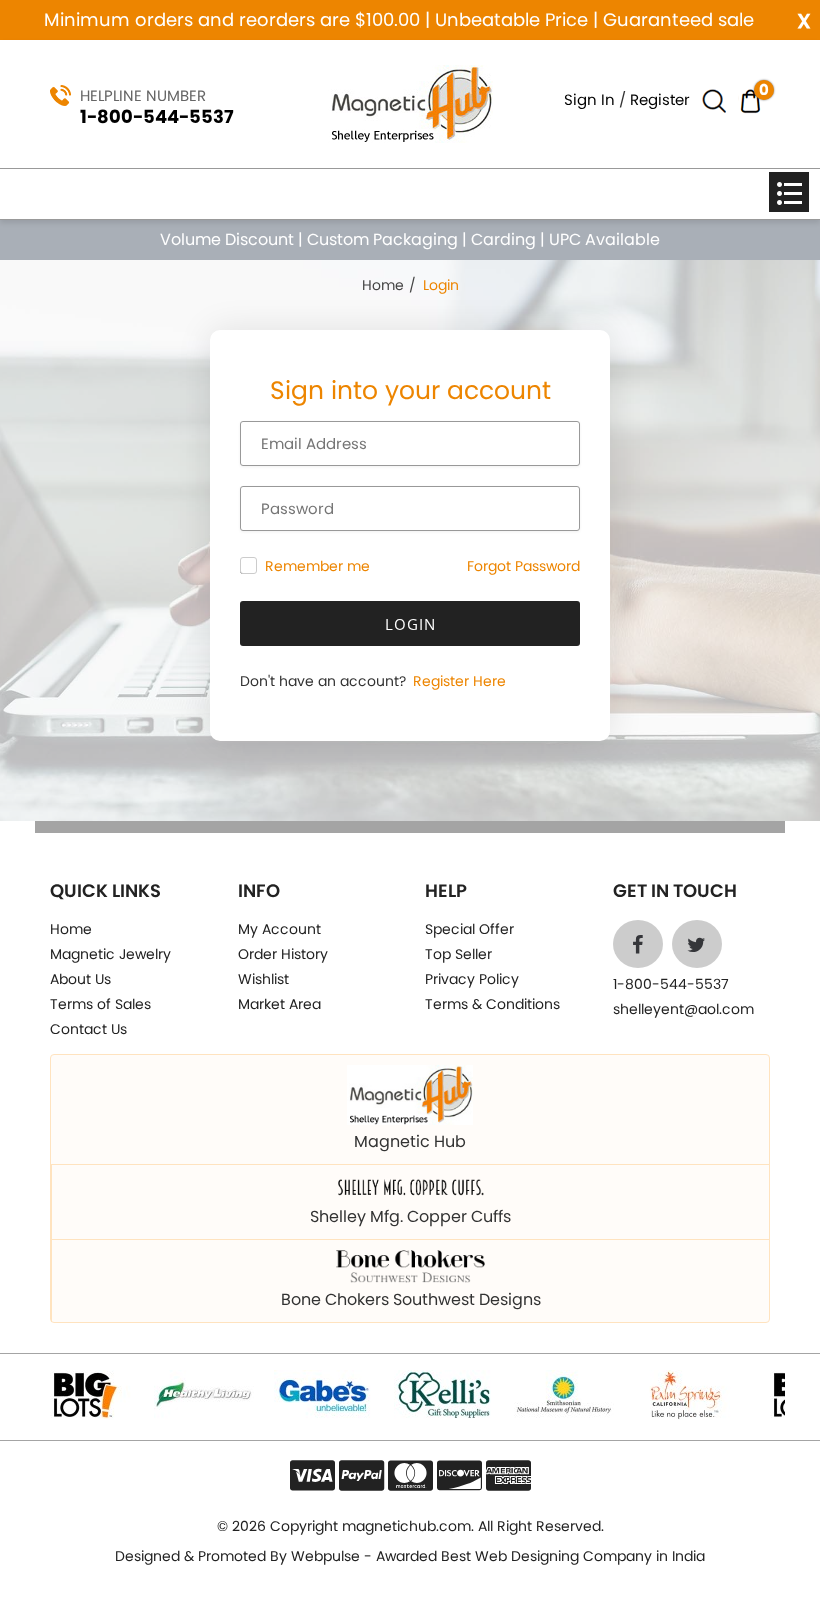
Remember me (317, 566)
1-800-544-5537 (157, 116)
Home (383, 285)
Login (410, 624)
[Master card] (410, 1475)
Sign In (589, 99)
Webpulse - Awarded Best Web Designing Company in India (498, 1556)
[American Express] (508, 1475)
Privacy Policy (472, 979)
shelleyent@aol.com (683, 1009)
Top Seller (458, 954)
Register (660, 99)
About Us (80, 979)
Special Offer (469, 929)
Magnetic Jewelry (110, 954)
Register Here (457, 681)
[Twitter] (697, 944)
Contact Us (88, 1029)
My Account (279, 929)
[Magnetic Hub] (410, 102)
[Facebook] (638, 944)
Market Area (279, 1004)
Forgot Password (523, 566)
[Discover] (459, 1475)
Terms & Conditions (492, 1004)
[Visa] (312, 1475)
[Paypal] (361, 1475)
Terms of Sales (100, 1004)
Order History (283, 954)
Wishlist (263, 979)
